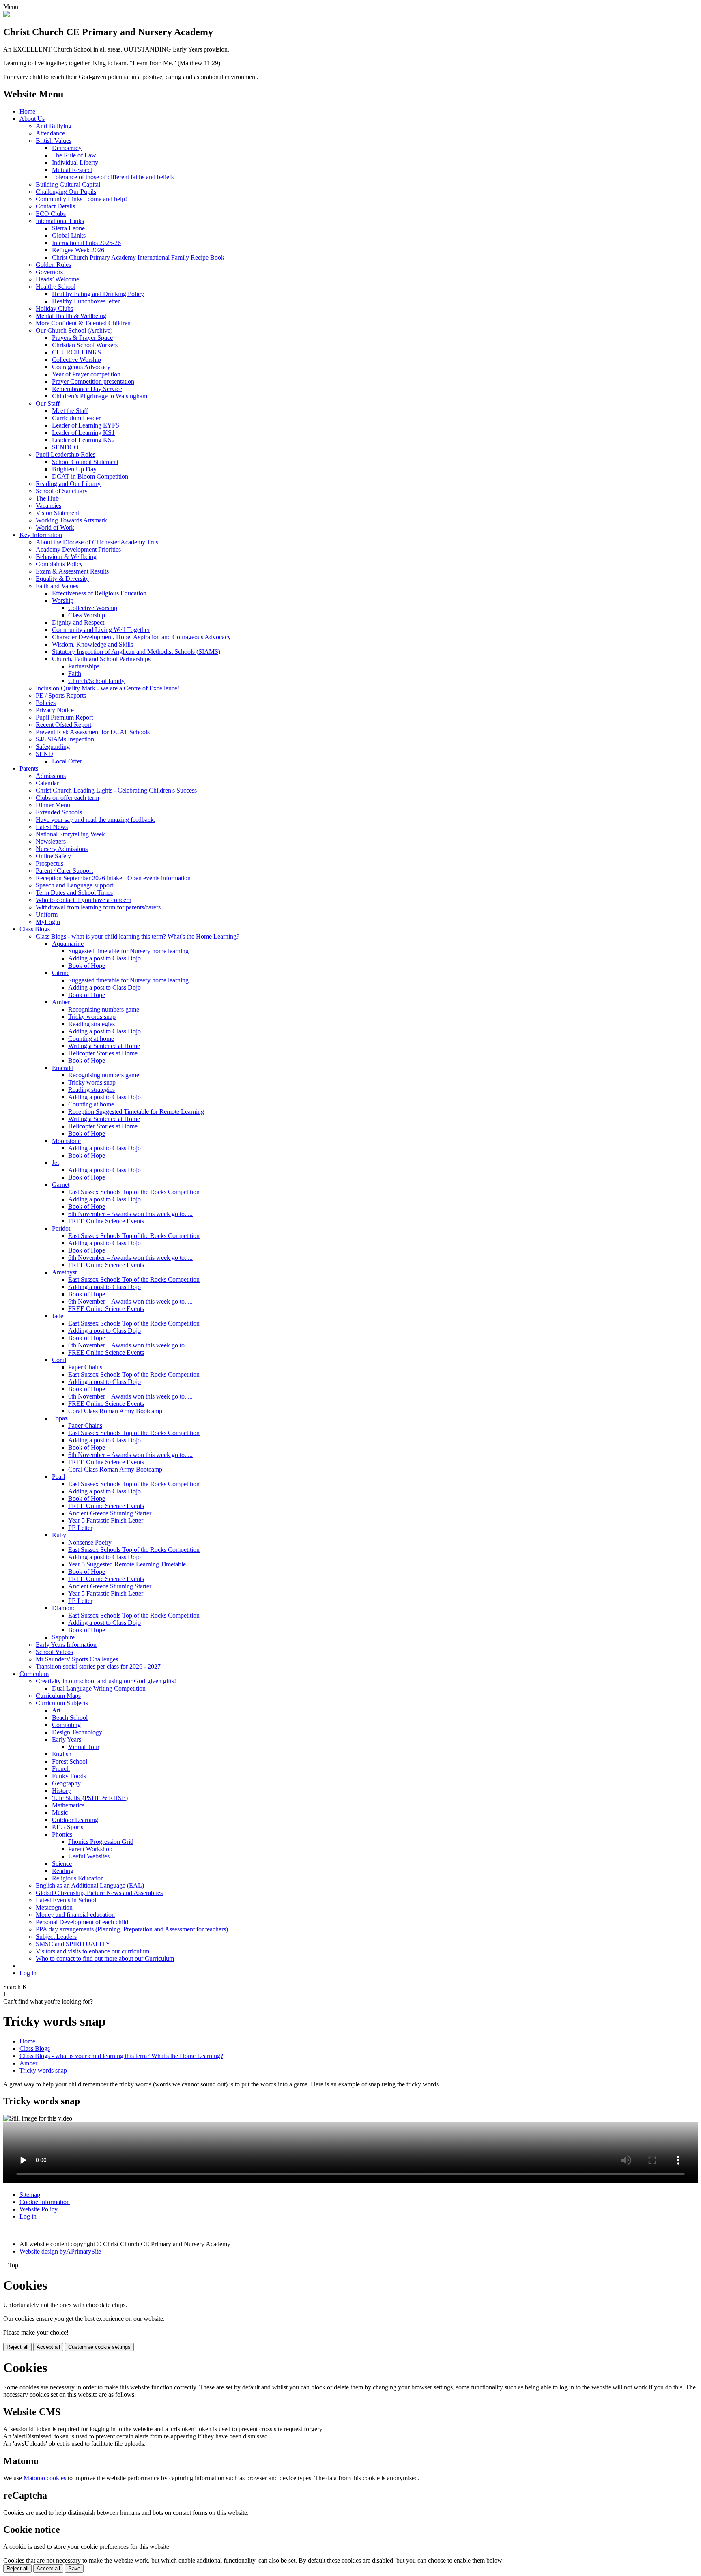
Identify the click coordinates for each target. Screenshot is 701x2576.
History (61, 1791)
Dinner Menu (53, 805)
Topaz (60, 1418)
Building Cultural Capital (68, 184)
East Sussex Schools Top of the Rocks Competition (134, 1192)
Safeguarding (53, 747)
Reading (63, 1871)
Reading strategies (91, 1024)
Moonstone (66, 1141)
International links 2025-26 (86, 243)
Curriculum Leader (76, 418)
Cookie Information (45, 2202)
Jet (55, 1163)
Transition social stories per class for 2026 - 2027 (98, 1666)
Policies (46, 703)
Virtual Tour (84, 1747)
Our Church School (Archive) (74, 330)
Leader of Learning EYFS (86, 425)
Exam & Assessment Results (72, 571)
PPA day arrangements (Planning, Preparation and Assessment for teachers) (132, 1929)
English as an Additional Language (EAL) (90, 1885)
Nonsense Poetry (90, 1542)
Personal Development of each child (82, 1922)
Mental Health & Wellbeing (71, 316)
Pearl (58, 1477)
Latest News (52, 827)
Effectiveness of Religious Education (99, 593)
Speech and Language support (74, 885)
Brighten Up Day (74, 469)
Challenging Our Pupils (66, 192)
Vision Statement (57, 513)
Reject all (17, 2347)
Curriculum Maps (58, 1696)
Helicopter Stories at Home (103, 1053)
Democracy (67, 148)
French (61, 1769)
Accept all (48, 2347)
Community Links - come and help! (81, 199)
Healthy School (56, 287)
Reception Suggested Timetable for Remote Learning (136, 1112)
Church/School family (96, 681)
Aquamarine (68, 944)
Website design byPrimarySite (60, 2251)
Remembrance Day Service (87, 389)
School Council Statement (85, 462)
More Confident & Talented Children (83, 323)
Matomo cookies (45, 2478)
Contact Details (55, 206)
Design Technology (77, 1732)
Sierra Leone (68, 228)
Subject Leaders (56, 1937)
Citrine (61, 973)
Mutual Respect (72, 170)
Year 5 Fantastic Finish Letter (106, 1520)
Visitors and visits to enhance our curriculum (92, 1951)
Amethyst (64, 1272)
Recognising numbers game (104, 1009)
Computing (66, 1725)
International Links (60, 221)
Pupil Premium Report (64, 717)
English (62, 1754)
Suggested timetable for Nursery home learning (128, 951)
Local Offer (67, 761)
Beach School (70, 1718)
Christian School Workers (85, 345)
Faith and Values (57, 586)
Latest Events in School (66, 1900)
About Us (32, 119)
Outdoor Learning (75, 1820)
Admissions (51, 776)
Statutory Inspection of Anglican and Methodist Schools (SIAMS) (136, 652)
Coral (59, 1360)
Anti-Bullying (54, 126)
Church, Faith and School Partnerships (101, 659)
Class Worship (87, 615)
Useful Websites (89, 1856)
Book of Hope (87, 966)
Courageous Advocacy (81, 367)
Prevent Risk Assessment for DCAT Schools (93, 732)
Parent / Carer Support (64, 871)
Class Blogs (35, 929)
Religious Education (78, 1878)
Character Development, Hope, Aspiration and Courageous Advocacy (141, 637)
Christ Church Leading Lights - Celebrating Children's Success (116, 790)
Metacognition (54, 1907)
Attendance (50, 133)
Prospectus (49, 863)
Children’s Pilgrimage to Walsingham (100, 396)
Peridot (61, 1228)
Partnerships (84, 666)
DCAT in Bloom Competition (90, 476)
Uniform (47, 914)
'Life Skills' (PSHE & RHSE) (90, 1798)
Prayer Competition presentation (93, 381)
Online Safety (53, 856)
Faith (75, 674)
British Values (54, 141)
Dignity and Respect (78, 622)
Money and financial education (75, 1915)
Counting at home (91, 1039)
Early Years (67, 1739)
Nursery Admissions (62, 849)
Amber (61, 1002)
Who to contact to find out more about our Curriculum (105, 1958)
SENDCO (65, 447)
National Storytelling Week (70, 834)
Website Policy (39, 2209)
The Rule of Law (74, 155)
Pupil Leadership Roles (66, 454)
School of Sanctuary (62, 491)
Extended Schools (59, 812)
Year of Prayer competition (86, 374)
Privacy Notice (55, 710)
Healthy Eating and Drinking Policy (98, 294)
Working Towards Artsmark (71, 520)
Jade (58, 1316)
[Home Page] (6, 15)
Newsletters (51, 841)
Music (60, 1812)
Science (62, 1864)
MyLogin (48, 922)
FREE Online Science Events (106, 1221)
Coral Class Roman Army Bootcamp (115, 1411)
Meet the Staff (70, 411)
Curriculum (34, 1674)
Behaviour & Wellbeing (66, 557)
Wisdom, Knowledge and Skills (92, 644)
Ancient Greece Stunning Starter (110, 1513)
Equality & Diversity (62, 579)
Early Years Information (66, 1645)
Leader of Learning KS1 (83, 433)
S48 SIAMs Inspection (65, 739)
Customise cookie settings (99, 2347)
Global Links (69, 235)
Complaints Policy (59, 564)
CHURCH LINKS (76, 352)
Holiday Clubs (54, 308)
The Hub (47, 498)
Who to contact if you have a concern (84, 900)
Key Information (41, 535)
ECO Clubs (51, 214)
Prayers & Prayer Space (82, 338)
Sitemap (30, 2195)
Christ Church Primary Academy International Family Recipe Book (138, 257)
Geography (66, 1783)
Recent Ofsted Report (63, 725)
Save (74, 2568)
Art (56, 1710)
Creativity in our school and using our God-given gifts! (106, 1681)
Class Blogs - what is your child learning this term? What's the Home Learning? (138, 936)
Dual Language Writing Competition (99, 1688)
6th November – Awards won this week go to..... (130, 1214)
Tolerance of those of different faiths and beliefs (113, 177)
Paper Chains (85, 1367)
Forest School (70, 1761)
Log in (28, 1973)
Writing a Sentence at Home (104, 1046)
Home (27, 111)
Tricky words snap (92, 1017)
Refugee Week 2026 (78, 250)
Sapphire (63, 1637)
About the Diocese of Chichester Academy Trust (98, 542)
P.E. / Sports (68, 1827)
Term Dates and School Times (74, 893)
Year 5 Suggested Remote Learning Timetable (127, 1564)
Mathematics (68, 1805)
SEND (44, 754)
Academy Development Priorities (78, 549)
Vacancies (48, 506)
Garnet (61, 1185)
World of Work (55, 527)
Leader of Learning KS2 (83, 440)
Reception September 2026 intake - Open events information (113, 878)
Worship (63, 600)
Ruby (59, 1535)
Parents (29, 768)
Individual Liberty (75, 162)
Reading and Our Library (68, 484)
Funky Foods (69, 1776)
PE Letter (80, 1528)
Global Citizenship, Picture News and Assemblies (99, 1893)
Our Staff (48, 403)
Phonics (62, 1834)
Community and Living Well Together (101, 630)
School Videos (54, 1652)
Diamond (64, 1608)
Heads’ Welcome (57, 279)
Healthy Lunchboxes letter (86, 301)
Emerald (63, 1068)
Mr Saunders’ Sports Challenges (77, 1659)
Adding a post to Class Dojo (104, 958)
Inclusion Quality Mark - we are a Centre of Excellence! (108, 688)
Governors (49, 272)
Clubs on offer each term (67, 798)
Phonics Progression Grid (101, 1842)
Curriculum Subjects (62, 1703)
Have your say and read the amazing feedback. (96, 820)
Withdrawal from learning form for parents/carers (98, 907)
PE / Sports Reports (61, 695)
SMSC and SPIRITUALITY (73, 1944)
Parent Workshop (90, 1849)
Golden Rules (53, 265)
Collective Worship (76, 360)
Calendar (47, 783)
